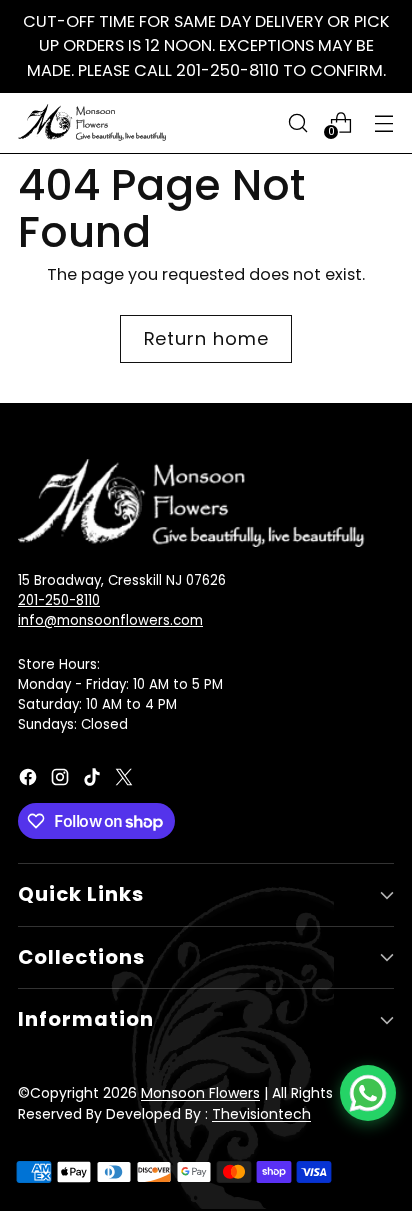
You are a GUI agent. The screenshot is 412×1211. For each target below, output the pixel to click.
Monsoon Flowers (200, 1093)
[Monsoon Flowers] (93, 122)
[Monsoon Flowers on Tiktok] (94, 780)
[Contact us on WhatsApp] (368, 1093)
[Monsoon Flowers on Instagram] (62, 780)
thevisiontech (261, 1114)
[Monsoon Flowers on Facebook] (30, 780)
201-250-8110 (59, 600)
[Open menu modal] (383, 122)
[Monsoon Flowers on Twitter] (126, 780)
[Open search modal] (297, 122)
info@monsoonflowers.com (110, 620)
